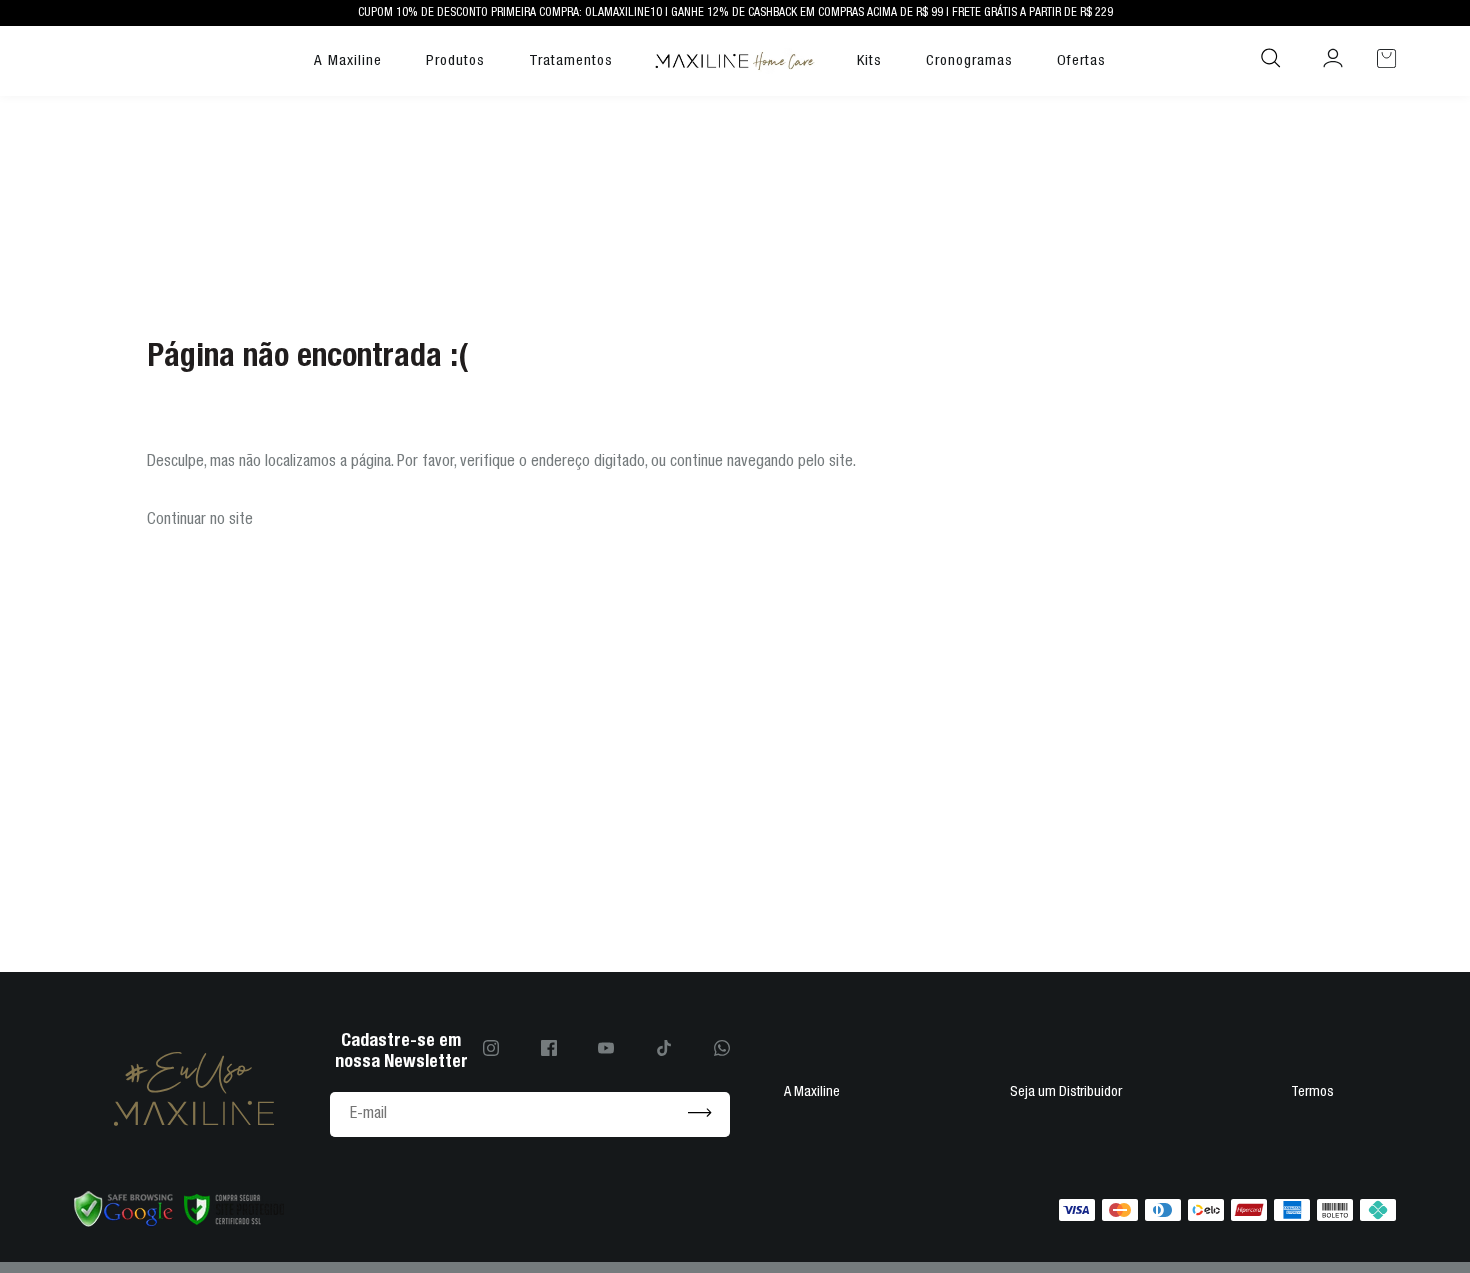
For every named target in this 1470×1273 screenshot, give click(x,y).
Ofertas (1081, 60)
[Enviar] (700, 1114)
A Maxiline (348, 60)
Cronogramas (969, 60)
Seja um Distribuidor (1066, 1092)
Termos (1312, 1092)
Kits (869, 60)
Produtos (455, 60)
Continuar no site (200, 520)
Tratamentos (571, 60)
